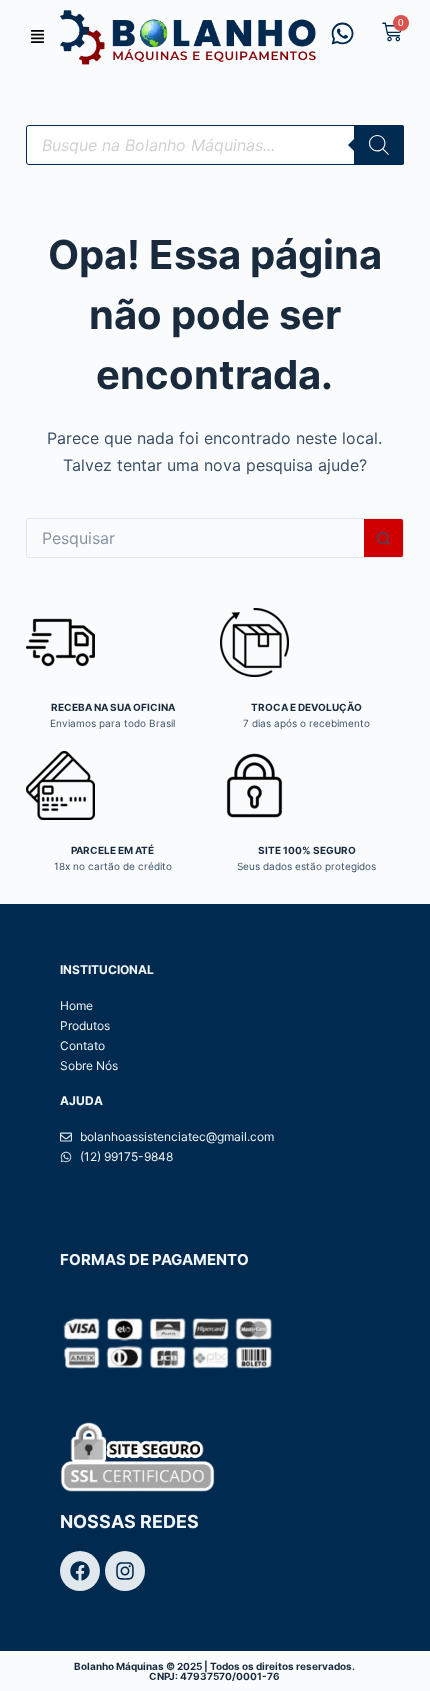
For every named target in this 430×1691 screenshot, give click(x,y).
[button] (38, 38)
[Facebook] (80, 1571)
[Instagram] (125, 1571)
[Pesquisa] (379, 145)
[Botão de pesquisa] (384, 538)
